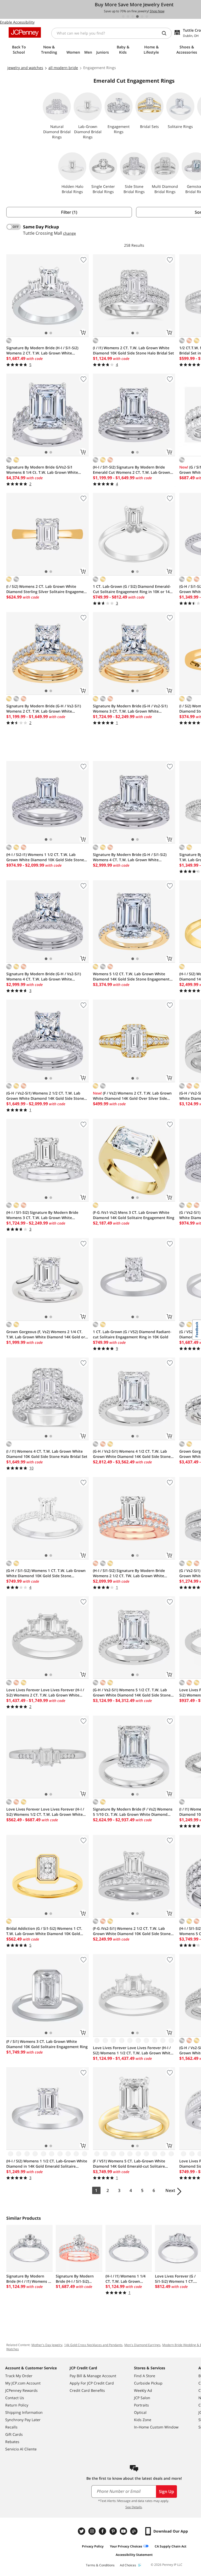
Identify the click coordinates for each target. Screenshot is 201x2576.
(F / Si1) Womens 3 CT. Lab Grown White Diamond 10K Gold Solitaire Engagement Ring (47, 2044)
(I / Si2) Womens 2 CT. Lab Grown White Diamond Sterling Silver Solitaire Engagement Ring (47, 589)
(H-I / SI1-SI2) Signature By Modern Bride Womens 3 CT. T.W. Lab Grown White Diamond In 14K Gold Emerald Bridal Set (42, 1215)
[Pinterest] (114, 2531)
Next (170, 2190)
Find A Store (145, 2376)
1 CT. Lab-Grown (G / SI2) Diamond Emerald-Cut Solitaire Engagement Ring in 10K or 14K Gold (132, 589)
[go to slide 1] (123, 16)
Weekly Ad (143, 2390)
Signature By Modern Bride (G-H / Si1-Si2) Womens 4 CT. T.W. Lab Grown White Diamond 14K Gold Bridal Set (130, 857)
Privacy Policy (93, 2546)
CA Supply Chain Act (171, 2546)
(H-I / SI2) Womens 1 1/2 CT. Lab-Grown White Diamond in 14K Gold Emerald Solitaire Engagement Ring (47, 2164)
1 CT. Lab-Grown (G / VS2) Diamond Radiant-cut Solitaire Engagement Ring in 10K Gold (132, 1334)
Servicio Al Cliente (21, 2449)
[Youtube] (124, 2531)
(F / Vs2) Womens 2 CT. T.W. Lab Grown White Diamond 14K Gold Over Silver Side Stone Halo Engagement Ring (132, 1096)
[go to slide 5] (142, 16)
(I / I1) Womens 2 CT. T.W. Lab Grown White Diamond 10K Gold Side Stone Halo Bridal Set (133, 350)
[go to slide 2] (128, 16)
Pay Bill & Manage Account (93, 2376)
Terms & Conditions (100, 2565)
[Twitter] (82, 2531)
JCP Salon (142, 2398)
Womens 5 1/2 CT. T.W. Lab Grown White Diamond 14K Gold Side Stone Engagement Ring (131, 977)
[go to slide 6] (147, 16)
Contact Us (15, 2398)
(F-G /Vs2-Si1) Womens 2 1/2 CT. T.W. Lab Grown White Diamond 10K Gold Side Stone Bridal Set (132, 1931)
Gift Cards (14, 2434)
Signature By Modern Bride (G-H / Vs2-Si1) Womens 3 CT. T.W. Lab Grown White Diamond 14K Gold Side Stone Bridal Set (130, 709)
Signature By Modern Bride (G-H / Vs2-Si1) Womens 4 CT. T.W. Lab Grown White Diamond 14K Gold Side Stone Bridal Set (44, 977)
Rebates (12, 2442)
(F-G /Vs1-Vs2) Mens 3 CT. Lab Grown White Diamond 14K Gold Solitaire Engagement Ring (134, 1215)
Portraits (141, 2405)
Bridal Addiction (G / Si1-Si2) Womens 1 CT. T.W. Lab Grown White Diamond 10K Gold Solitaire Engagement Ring (44, 1931)
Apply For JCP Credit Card (92, 2383)
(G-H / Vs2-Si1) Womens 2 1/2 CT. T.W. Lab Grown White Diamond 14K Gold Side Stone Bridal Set (45, 1096)
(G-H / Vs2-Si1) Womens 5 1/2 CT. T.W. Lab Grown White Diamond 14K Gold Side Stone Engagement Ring (132, 1693)
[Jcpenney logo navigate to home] (25, 32)
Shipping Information (24, 2412)
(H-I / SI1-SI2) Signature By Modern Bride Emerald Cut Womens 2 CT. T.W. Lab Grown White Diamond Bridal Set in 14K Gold (132, 470)
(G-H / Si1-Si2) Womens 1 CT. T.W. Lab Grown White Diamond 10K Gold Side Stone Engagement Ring (46, 1573)
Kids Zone (143, 2420)
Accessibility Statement (134, 2555)
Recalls (11, 2427)
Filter (69, 212)
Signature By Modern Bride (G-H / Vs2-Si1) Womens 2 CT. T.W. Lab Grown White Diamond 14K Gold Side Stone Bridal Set (44, 709)
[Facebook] (103, 2531)
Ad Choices (128, 2565)
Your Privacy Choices (126, 2546)
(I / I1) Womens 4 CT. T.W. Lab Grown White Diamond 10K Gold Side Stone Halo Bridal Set (47, 1454)
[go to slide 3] (133, 16)
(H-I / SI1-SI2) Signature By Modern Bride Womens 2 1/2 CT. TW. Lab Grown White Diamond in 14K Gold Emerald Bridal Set (129, 1573)
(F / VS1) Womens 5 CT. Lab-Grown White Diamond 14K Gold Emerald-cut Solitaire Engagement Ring (129, 2164)
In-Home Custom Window (156, 2427)
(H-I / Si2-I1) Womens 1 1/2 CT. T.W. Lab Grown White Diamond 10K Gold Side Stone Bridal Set (45, 857)
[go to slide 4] (137, 16)
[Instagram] (93, 2531)
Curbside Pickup (148, 2383)
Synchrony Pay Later (23, 2420)
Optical (140, 2412)
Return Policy (17, 2405)
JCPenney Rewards (21, 2390)
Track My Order (19, 2376)
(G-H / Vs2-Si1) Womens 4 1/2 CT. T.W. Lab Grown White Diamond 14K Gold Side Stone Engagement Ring (132, 1454)
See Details (134, 2507)
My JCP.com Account (23, 2383)
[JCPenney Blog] (135, 2531)
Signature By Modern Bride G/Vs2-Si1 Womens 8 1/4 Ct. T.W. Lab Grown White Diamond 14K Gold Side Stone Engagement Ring (45, 470)
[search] (166, 33)
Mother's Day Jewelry (47, 2345)
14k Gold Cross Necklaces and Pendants (93, 2345)
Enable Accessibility (17, 22)
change (69, 233)
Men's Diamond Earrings (142, 2345)
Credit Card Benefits (87, 2390)
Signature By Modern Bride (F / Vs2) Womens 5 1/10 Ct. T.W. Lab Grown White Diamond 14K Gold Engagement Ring (133, 1812)
